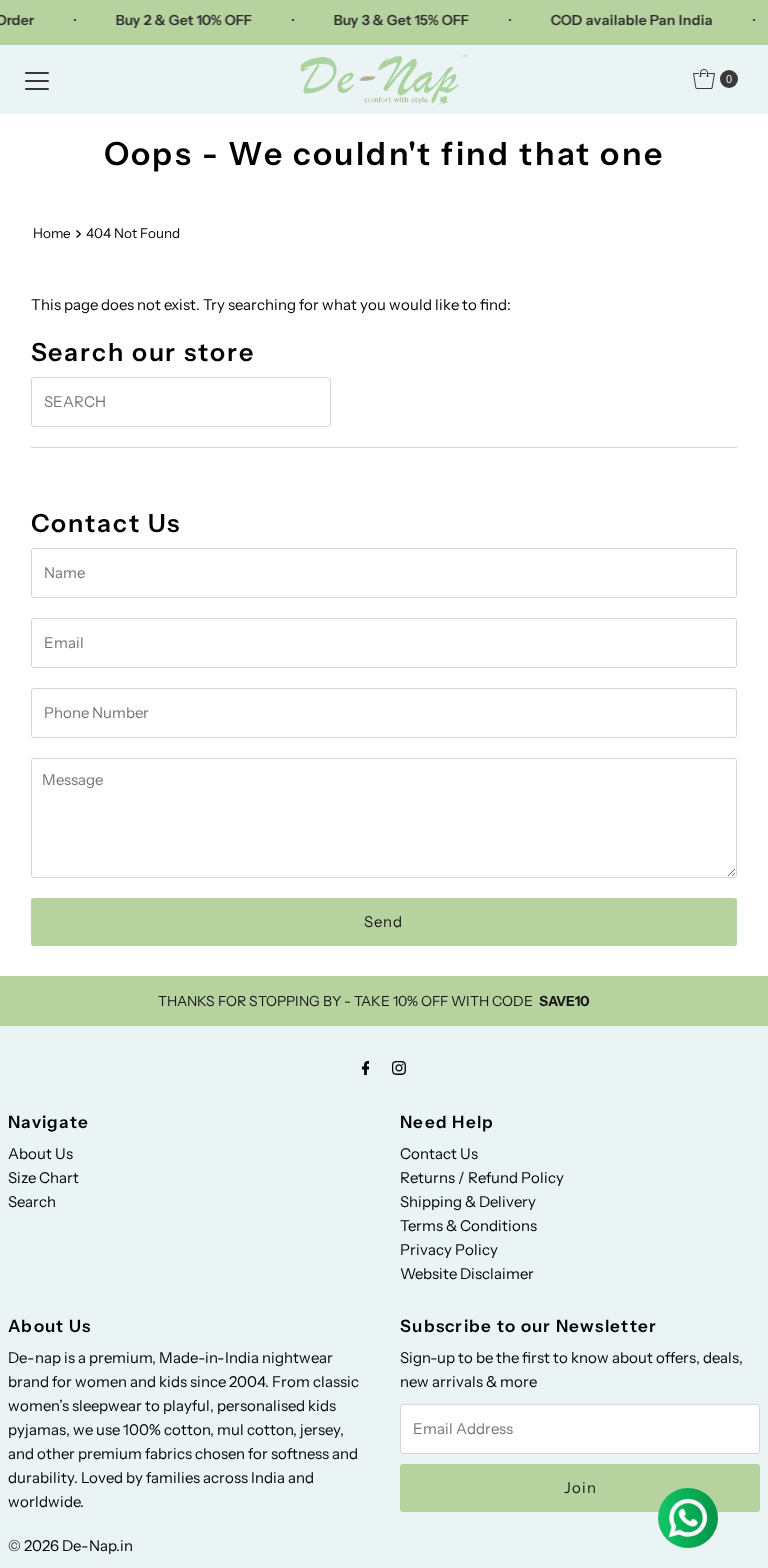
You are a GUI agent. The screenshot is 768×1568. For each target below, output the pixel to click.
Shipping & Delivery (468, 1201)
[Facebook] (366, 1068)
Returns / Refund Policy (482, 1177)
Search (32, 1201)
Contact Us (439, 1153)
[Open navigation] (37, 79)
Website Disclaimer (467, 1273)
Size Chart (43, 1177)
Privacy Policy (449, 1249)
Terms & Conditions (468, 1225)
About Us (40, 1153)
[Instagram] (399, 1068)
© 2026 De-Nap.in (70, 1545)
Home (52, 233)
